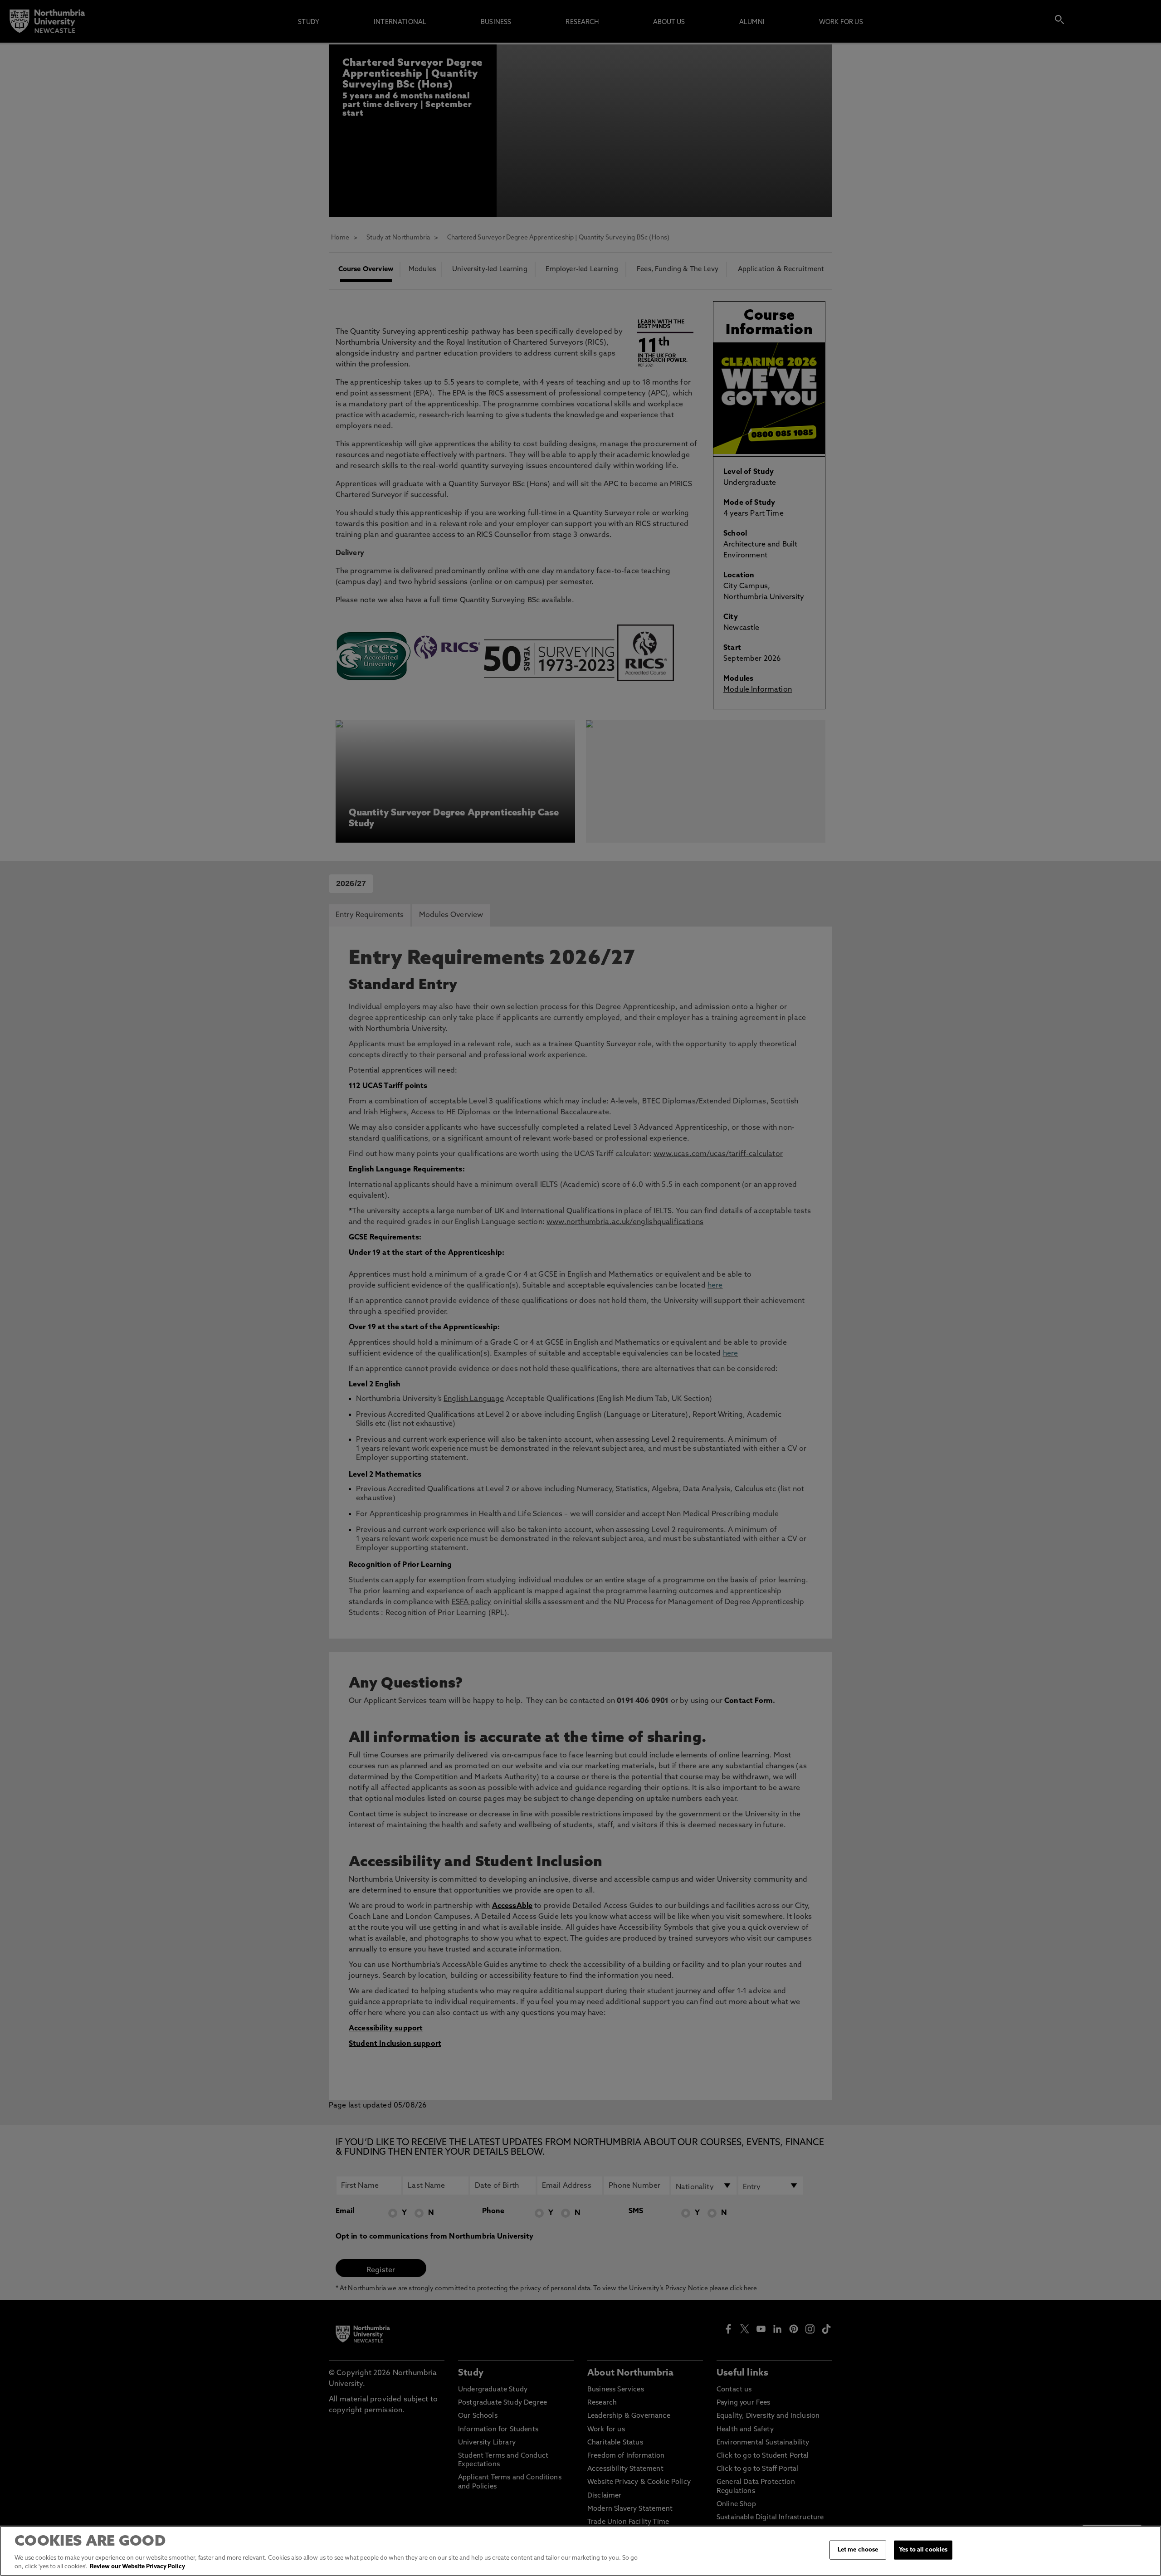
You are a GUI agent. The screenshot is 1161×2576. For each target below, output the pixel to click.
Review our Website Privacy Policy (137, 2567)
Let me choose (858, 2550)
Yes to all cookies (923, 2550)
